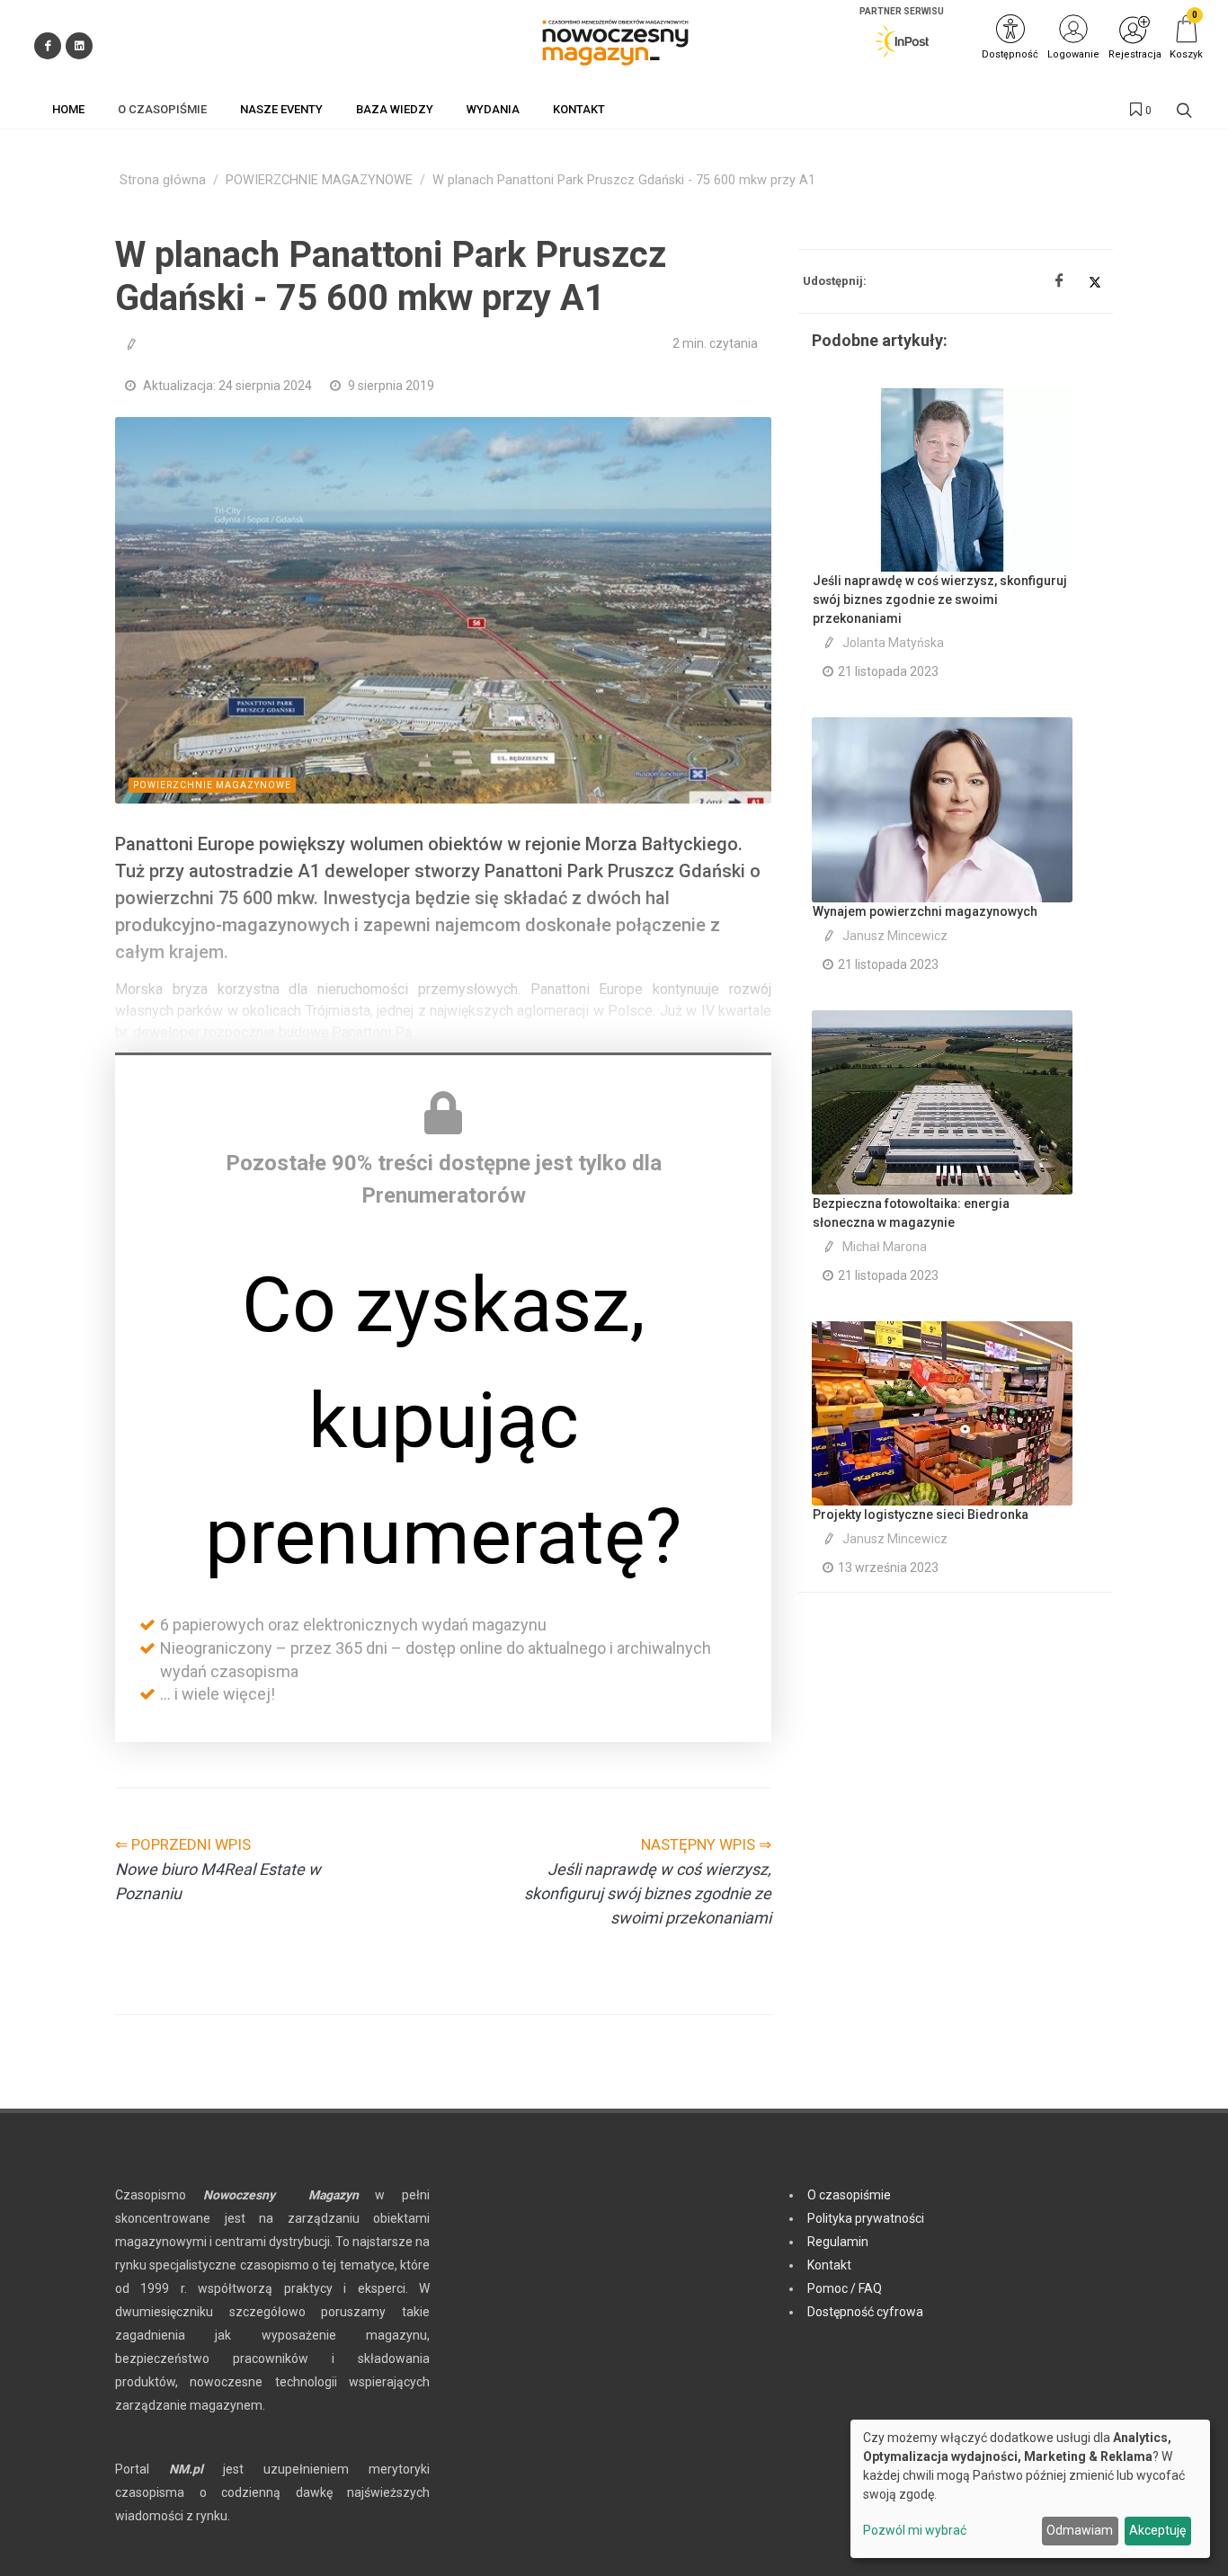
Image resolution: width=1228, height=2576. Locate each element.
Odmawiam (1080, 2530)
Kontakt (829, 2265)
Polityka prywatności (866, 2218)
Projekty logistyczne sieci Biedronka (921, 1515)
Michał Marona (885, 1247)
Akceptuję (1157, 2530)
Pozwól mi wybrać (915, 2530)
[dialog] (1030, 2489)
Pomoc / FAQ (845, 2288)
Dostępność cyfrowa (865, 2312)
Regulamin (838, 2242)
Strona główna (163, 180)
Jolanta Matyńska (893, 643)
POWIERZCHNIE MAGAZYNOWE (319, 180)
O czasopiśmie (849, 2195)
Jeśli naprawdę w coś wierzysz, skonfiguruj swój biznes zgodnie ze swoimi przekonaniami (940, 600)
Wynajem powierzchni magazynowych (925, 911)
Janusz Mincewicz (895, 936)
